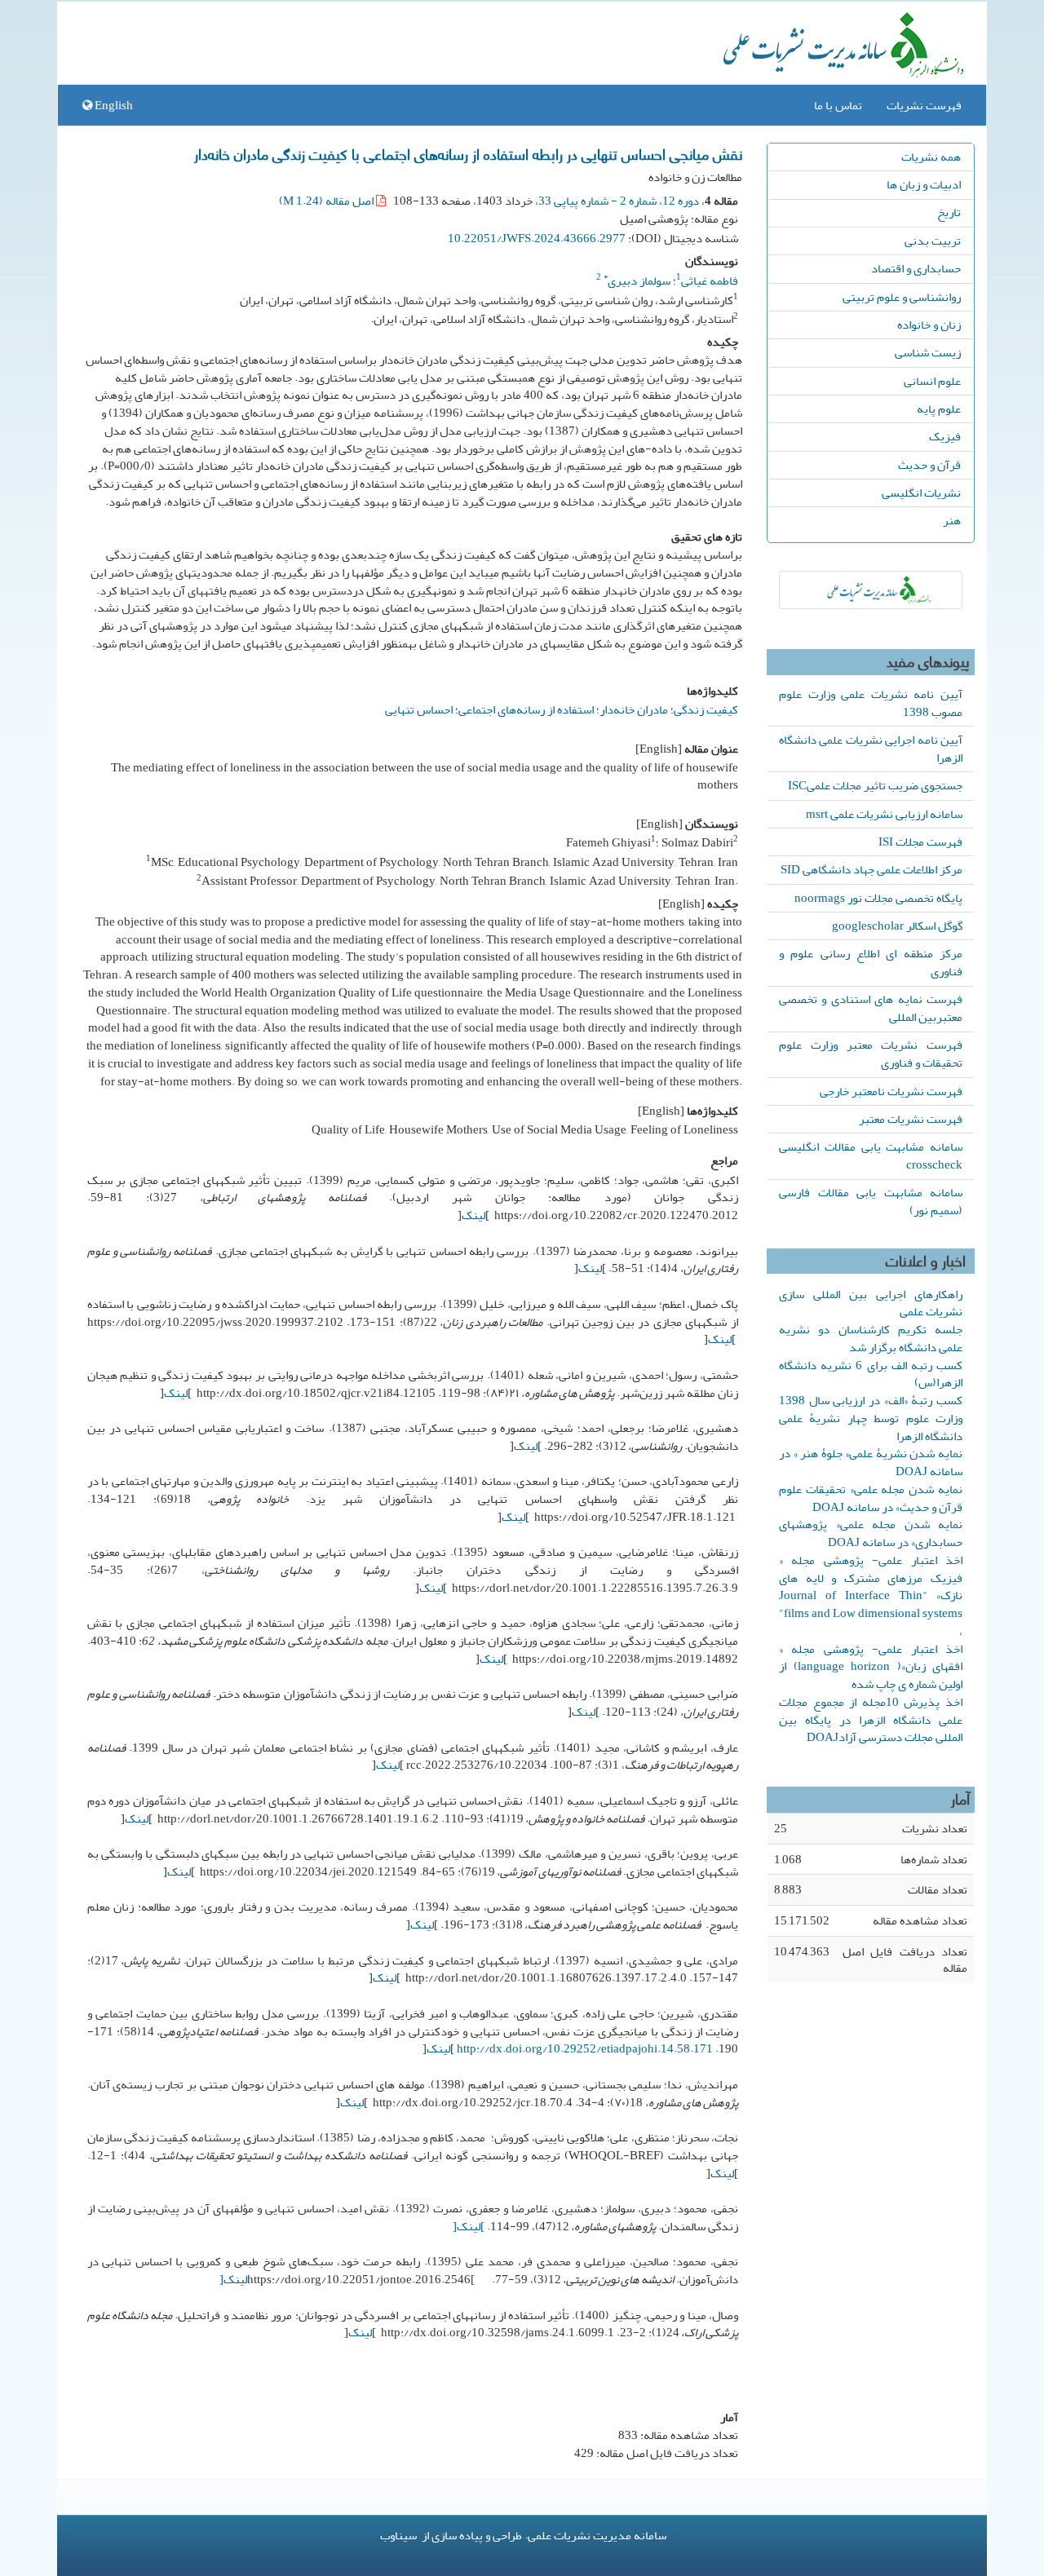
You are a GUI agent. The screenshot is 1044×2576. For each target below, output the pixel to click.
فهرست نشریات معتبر (911, 1119)
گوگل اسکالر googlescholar (897, 926)
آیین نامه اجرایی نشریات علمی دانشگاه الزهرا (871, 749)
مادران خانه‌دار (634, 709)
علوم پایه (939, 409)
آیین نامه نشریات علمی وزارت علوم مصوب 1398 (871, 703)
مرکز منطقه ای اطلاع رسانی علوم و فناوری (871, 962)
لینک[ (233, 2279)
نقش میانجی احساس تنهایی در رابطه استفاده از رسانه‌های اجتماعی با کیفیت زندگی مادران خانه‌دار (468, 153)
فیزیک (945, 436)
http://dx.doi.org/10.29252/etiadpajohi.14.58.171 (585, 2048)
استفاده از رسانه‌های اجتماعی (526, 709)
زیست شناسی (928, 352)
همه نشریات (931, 157)
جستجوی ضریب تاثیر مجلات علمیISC (875, 785)
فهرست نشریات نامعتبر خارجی (891, 1091)
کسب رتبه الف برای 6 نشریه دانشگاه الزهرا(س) (871, 1374)
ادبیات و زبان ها (924, 184)
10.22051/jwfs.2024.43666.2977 (537, 238)
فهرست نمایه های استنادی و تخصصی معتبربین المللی (871, 1008)
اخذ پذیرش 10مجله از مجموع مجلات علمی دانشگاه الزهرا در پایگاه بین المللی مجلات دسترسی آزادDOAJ (871, 1720)
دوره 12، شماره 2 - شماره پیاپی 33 (619, 201)
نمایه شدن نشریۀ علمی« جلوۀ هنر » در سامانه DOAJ (871, 1462)
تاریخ (949, 212)
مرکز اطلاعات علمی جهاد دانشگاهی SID (871, 869)
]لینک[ (469, 2226)
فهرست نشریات (924, 105)
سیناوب (398, 2535)
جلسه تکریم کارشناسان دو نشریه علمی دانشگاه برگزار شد (871, 1338)
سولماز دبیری (637, 281)
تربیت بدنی (933, 241)
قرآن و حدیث (929, 465)
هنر (952, 520)
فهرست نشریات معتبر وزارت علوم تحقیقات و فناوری (871, 1054)
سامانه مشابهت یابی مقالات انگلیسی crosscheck (871, 1155)
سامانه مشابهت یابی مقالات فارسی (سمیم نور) (871, 1201)
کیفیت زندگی (706, 709)
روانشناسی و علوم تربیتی (902, 297)
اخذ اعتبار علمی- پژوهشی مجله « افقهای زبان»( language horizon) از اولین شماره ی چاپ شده (871, 1667)
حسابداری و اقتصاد (916, 268)
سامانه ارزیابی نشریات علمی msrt (884, 814)
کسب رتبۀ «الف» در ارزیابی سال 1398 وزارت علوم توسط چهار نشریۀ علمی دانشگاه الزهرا (871, 1418)
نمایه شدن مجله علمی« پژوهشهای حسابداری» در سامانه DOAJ (871, 1533)
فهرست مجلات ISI (920, 842)
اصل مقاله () (327, 201)
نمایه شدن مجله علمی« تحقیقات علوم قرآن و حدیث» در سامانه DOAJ (871, 1498)
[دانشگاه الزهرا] (871, 590)
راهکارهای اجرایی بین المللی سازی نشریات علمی (871, 1303)
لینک (473, 1215)
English (113, 105)
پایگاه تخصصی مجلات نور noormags (878, 898)
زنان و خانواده (929, 325)
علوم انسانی (932, 381)
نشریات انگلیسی (921, 493)
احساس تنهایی (419, 709)
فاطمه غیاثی (710, 281)
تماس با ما (838, 105)
